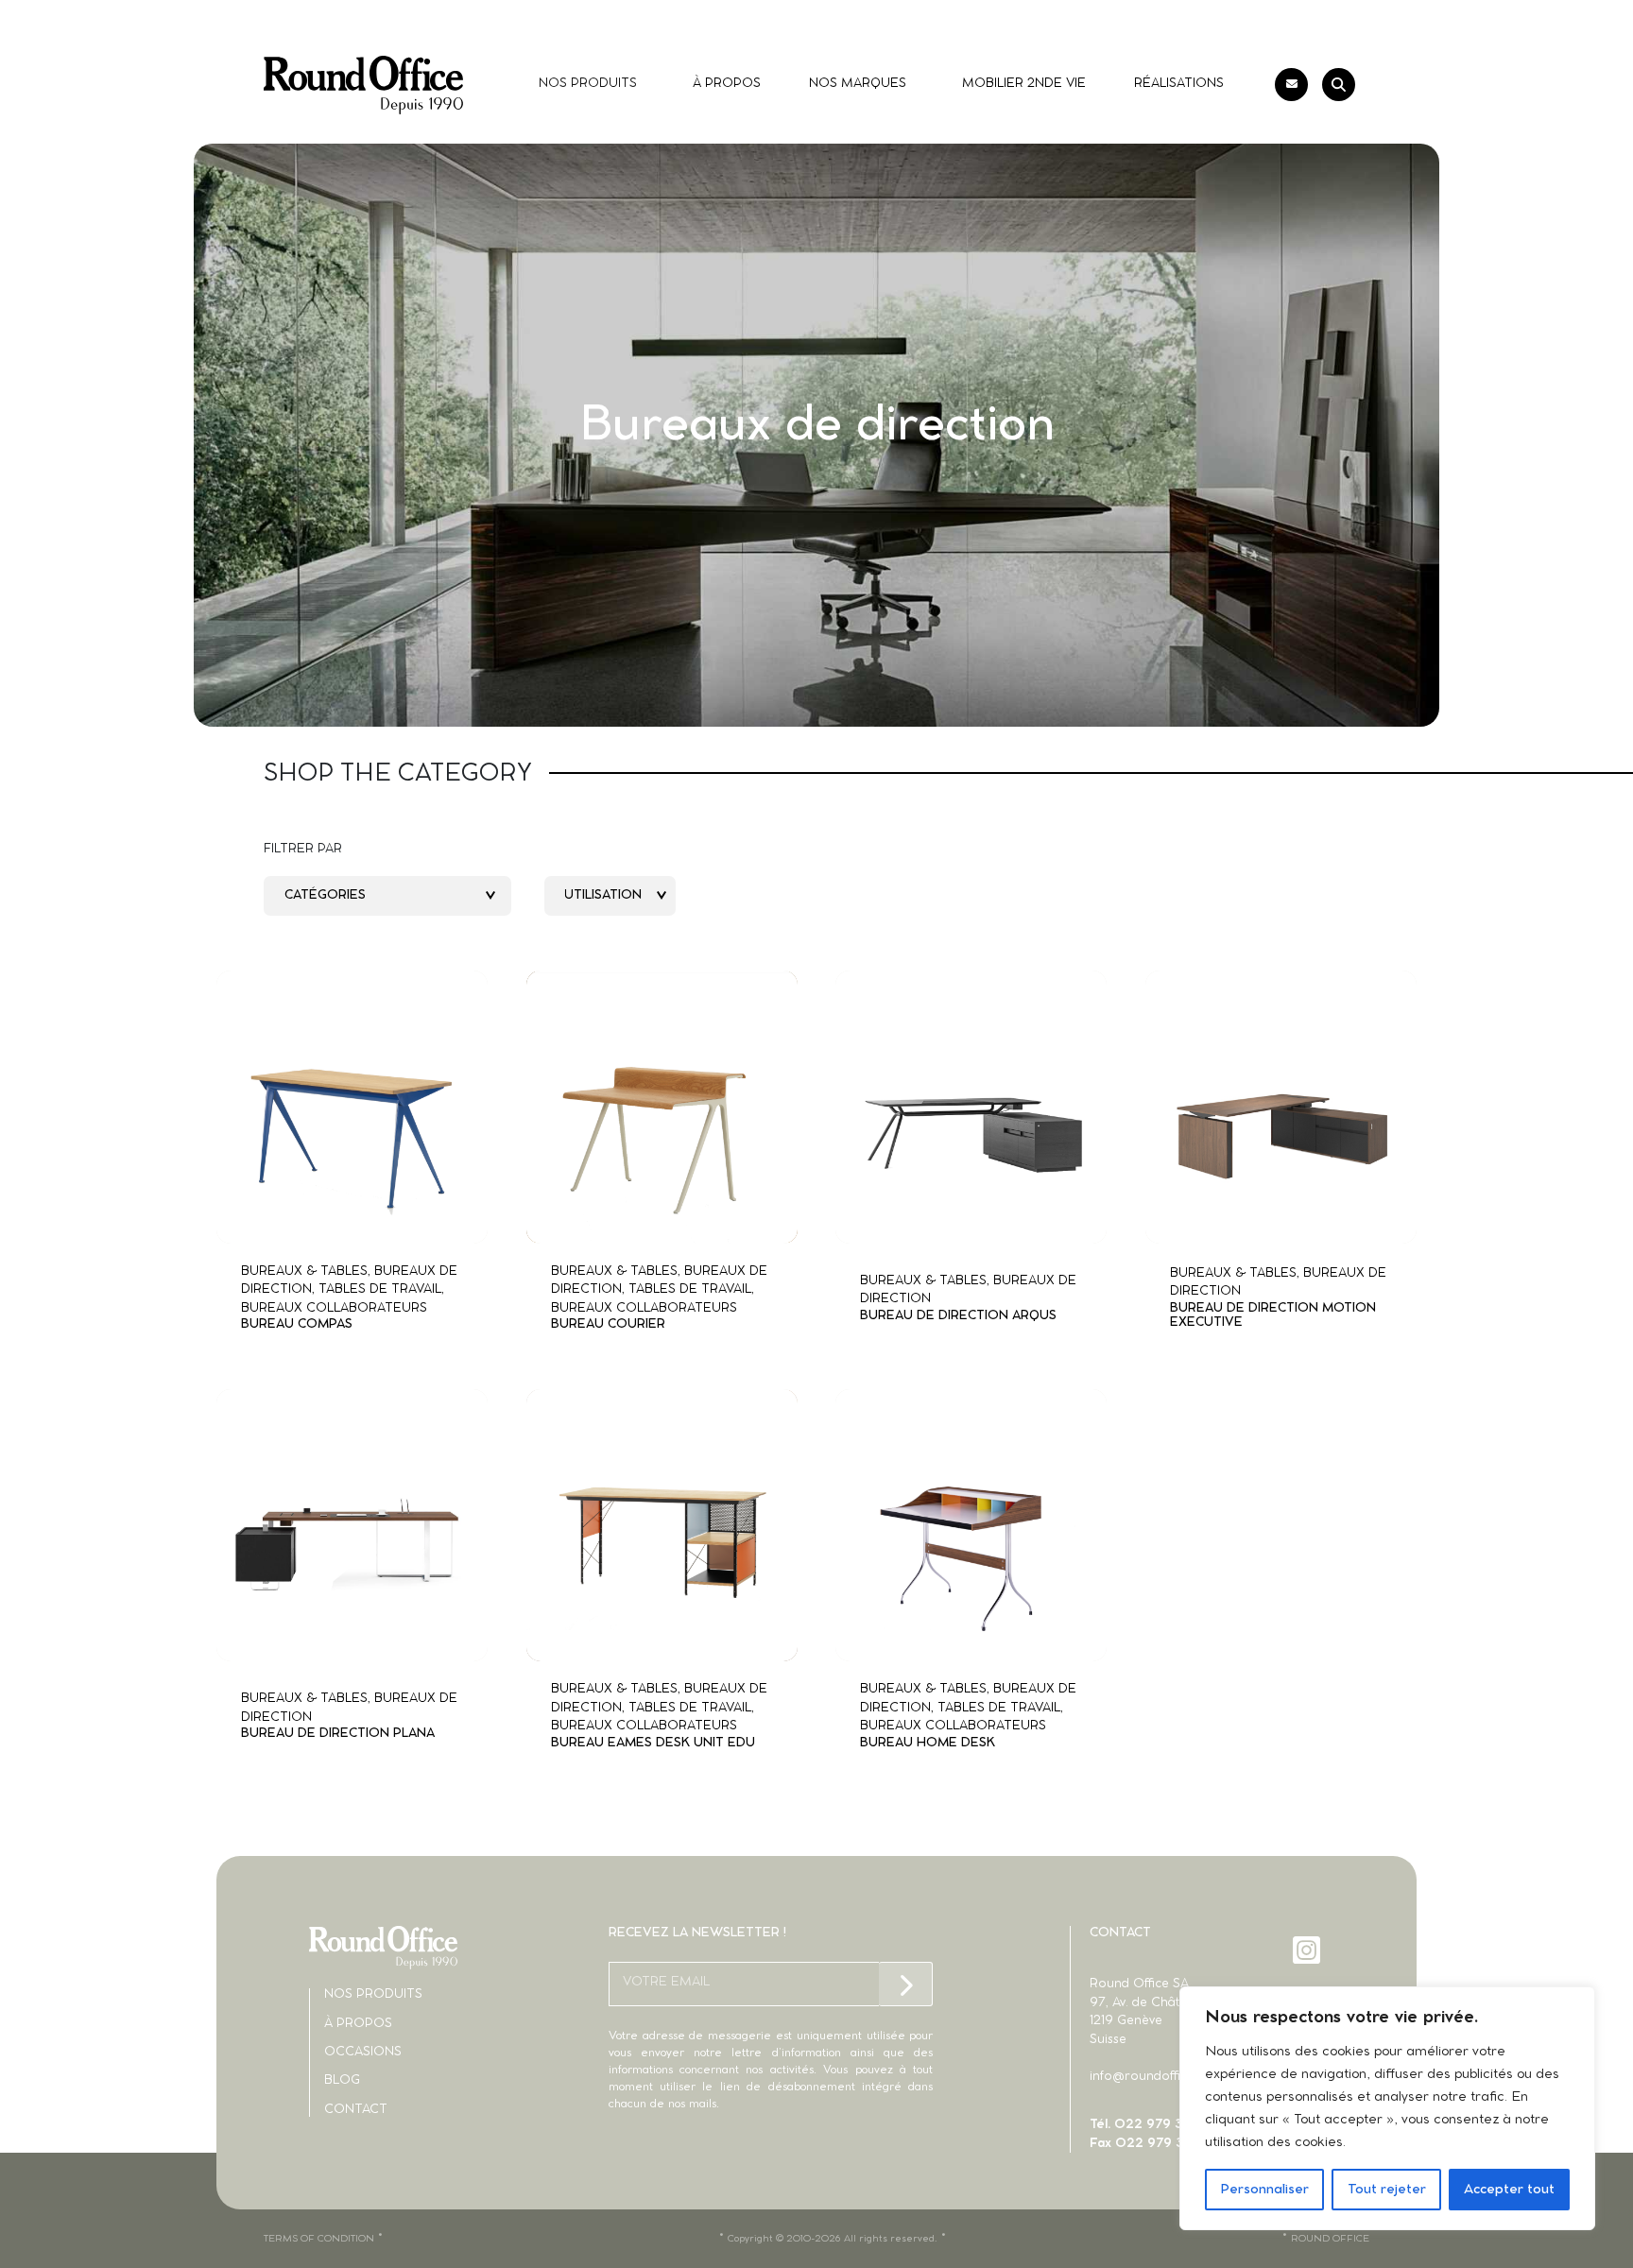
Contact (356, 2110)
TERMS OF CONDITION (319, 2239)
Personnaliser (1264, 2190)
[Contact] (1291, 85)
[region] (1387, 2108)
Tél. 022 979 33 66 (1150, 2125)
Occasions (363, 2052)
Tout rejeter (1387, 2190)
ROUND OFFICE (1330, 2239)
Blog (342, 2080)
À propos (358, 2024)
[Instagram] (1308, 1950)
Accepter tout (1509, 2190)
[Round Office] (363, 85)
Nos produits (373, 1994)
